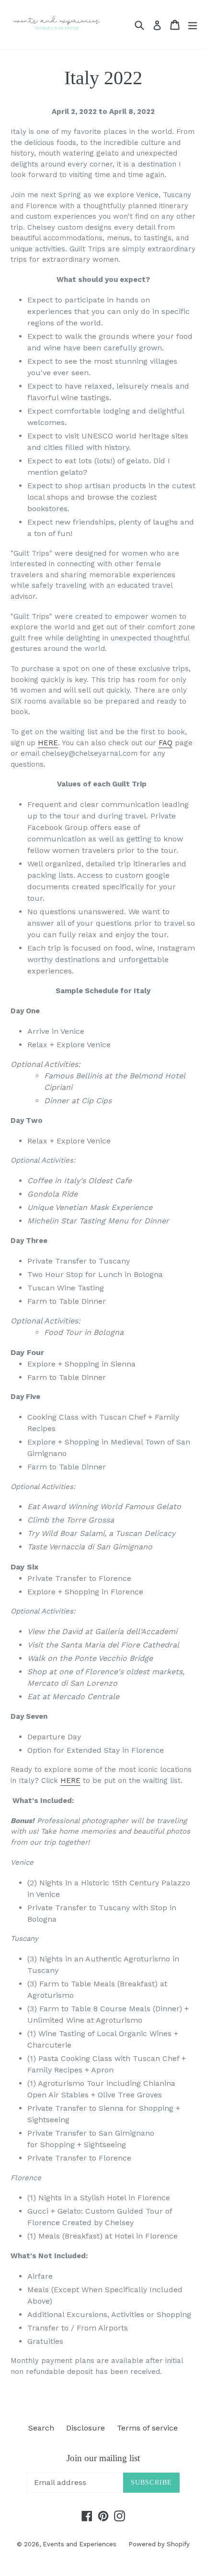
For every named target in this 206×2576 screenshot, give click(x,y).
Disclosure (86, 2428)
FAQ (166, 743)
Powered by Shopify (159, 2544)
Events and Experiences (80, 2544)
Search (41, 2428)
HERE (48, 743)
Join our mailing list (103, 2458)
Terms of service (147, 2428)
